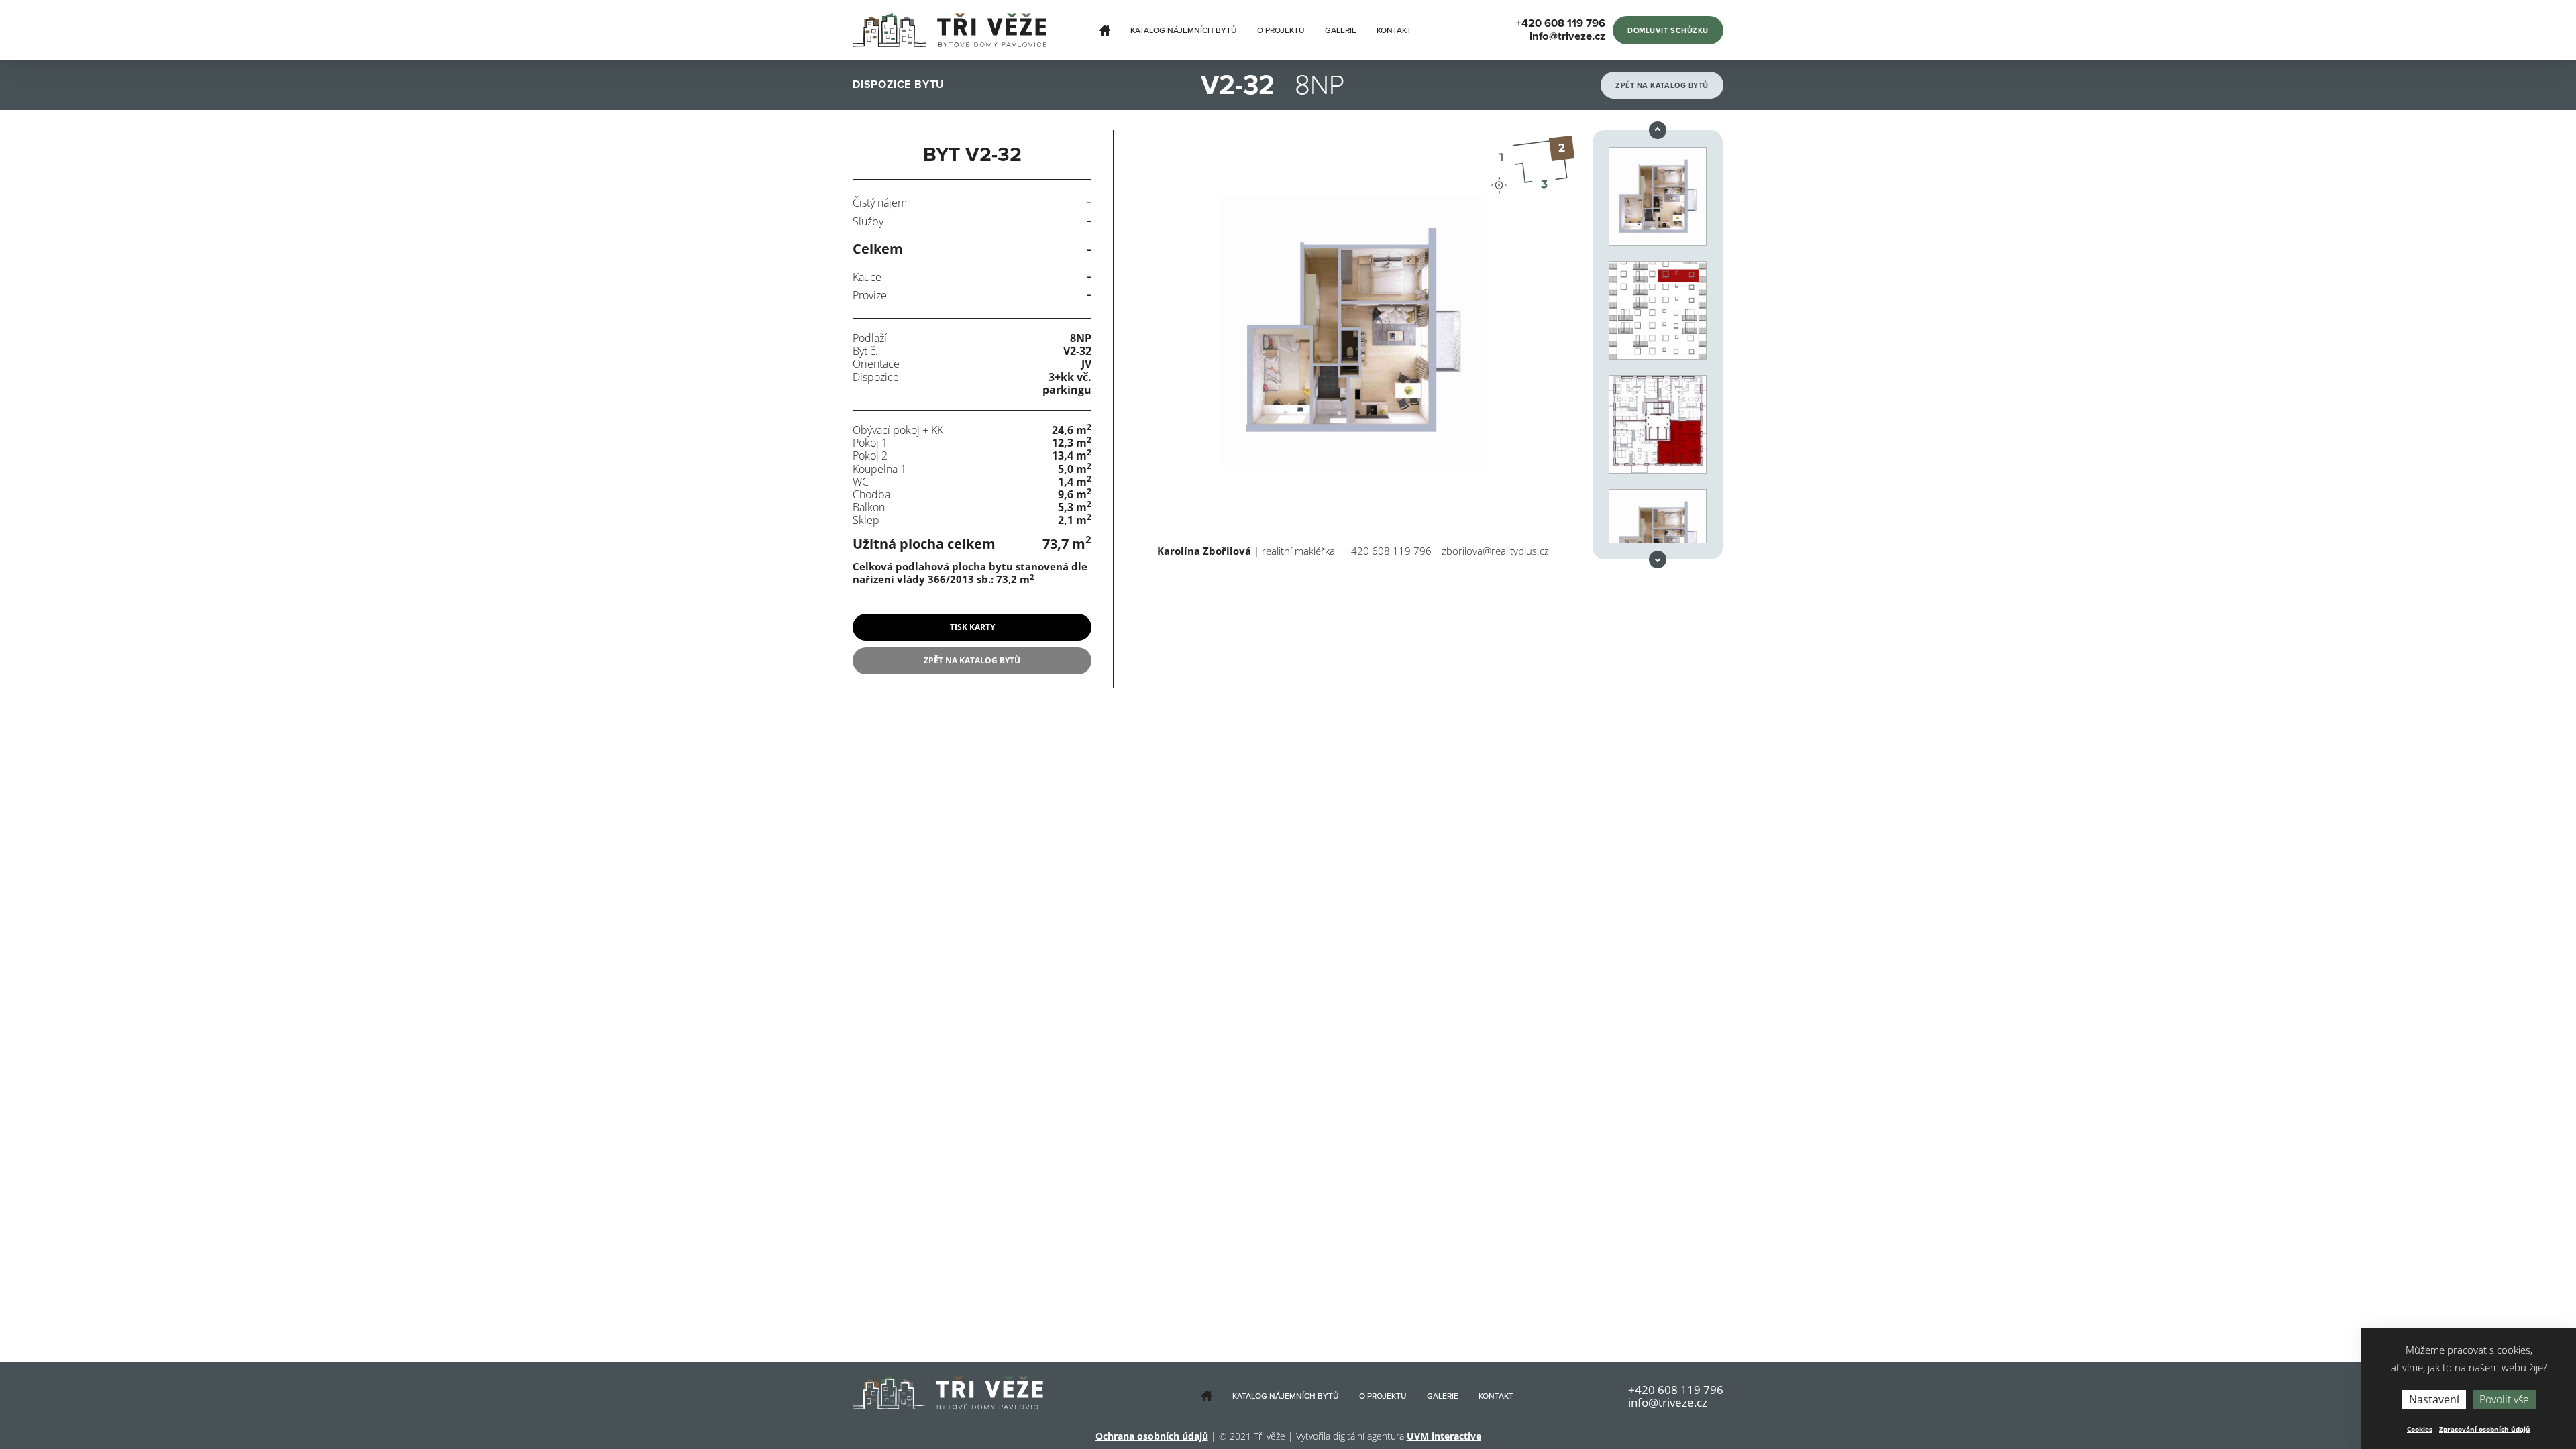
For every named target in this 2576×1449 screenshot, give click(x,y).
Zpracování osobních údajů (2485, 1429)
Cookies (2420, 1429)
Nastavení (2434, 1399)
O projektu (1281, 30)
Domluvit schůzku (1668, 31)
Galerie (1341, 30)
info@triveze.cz (1668, 1402)
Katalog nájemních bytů (1184, 30)
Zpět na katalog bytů (1662, 86)
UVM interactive (1444, 1436)
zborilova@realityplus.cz (1495, 551)
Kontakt (1394, 30)
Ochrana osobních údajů (1152, 1436)
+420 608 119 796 (1388, 551)
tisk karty (972, 627)
